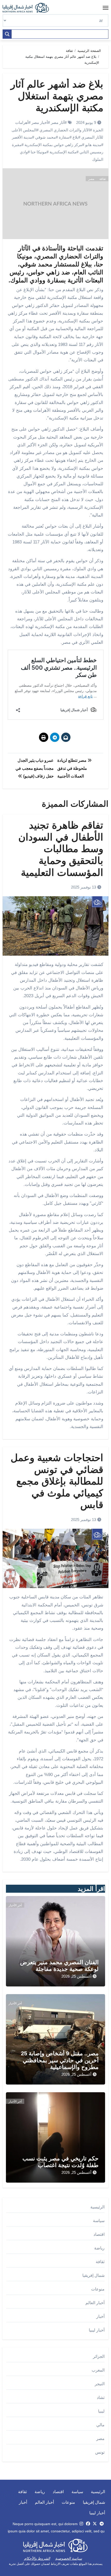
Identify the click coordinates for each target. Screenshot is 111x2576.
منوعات (98, 2289)
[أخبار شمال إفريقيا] (28, 8)
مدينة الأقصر (22, 137)
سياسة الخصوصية (69, 2558)
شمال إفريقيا (93, 2275)
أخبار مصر (40, 122)
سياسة (99, 2221)
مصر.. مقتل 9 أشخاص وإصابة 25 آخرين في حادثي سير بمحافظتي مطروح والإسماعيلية (60, 2060)
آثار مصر (58, 122)
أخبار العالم (95, 2303)
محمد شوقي (45, 137)
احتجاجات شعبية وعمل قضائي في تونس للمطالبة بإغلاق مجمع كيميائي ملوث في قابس (57, 1481)
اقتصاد (99, 2234)
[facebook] (88, 2524)
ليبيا (101, 2411)
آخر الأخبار (15, 1905)
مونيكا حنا (39, 152)
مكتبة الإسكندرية (63, 152)
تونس (100, 2452)
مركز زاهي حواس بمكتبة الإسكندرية (53, 145)
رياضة (99, 2248)
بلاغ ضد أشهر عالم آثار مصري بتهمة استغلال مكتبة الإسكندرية (57, 96)
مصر (91, 179)
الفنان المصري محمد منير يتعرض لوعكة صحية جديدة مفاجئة (59, 1966)
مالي (100, 2425)
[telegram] (102, 2524)
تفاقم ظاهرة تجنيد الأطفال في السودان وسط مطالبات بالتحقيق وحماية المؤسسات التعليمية (61, 849)
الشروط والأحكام (37, 2558)
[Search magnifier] (7, 34)
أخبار (100, 2316)
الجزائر (99, 2356)
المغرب (98, 2370)
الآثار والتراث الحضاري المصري (65, 130)
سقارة (64, 137)
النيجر (100, 2384)
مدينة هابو (93, 145)
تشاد (101, 2397)
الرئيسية (97, 2207)
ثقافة (103, 179)
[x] (95, 2524)
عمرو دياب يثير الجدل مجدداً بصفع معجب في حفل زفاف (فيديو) (35, 768)
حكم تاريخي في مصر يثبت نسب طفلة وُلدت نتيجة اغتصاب (61, 2162)
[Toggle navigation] (106, 8)
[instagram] (81, 2524)
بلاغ (75, 137)
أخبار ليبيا (97, 2330)
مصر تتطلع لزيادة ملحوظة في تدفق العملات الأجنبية (72, 768)
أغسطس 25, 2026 (76, 1976)
